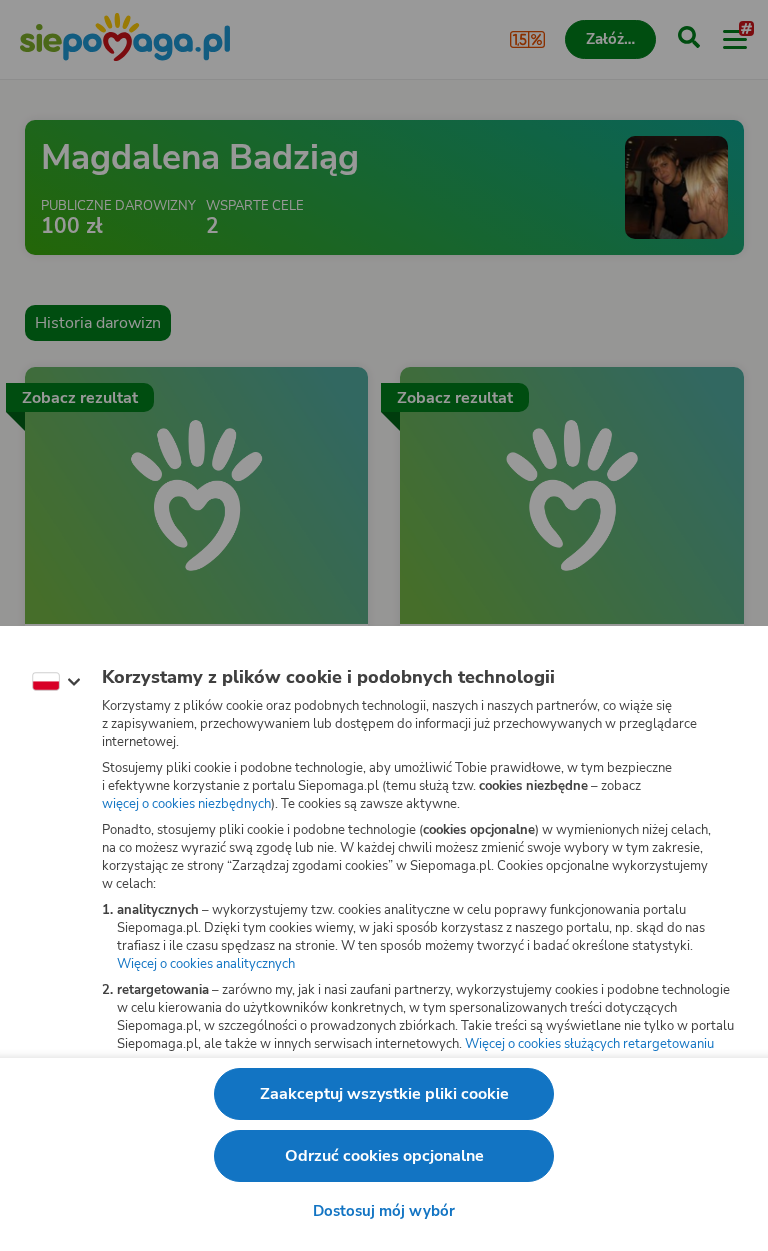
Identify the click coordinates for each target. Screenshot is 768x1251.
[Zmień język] (56, 682)
